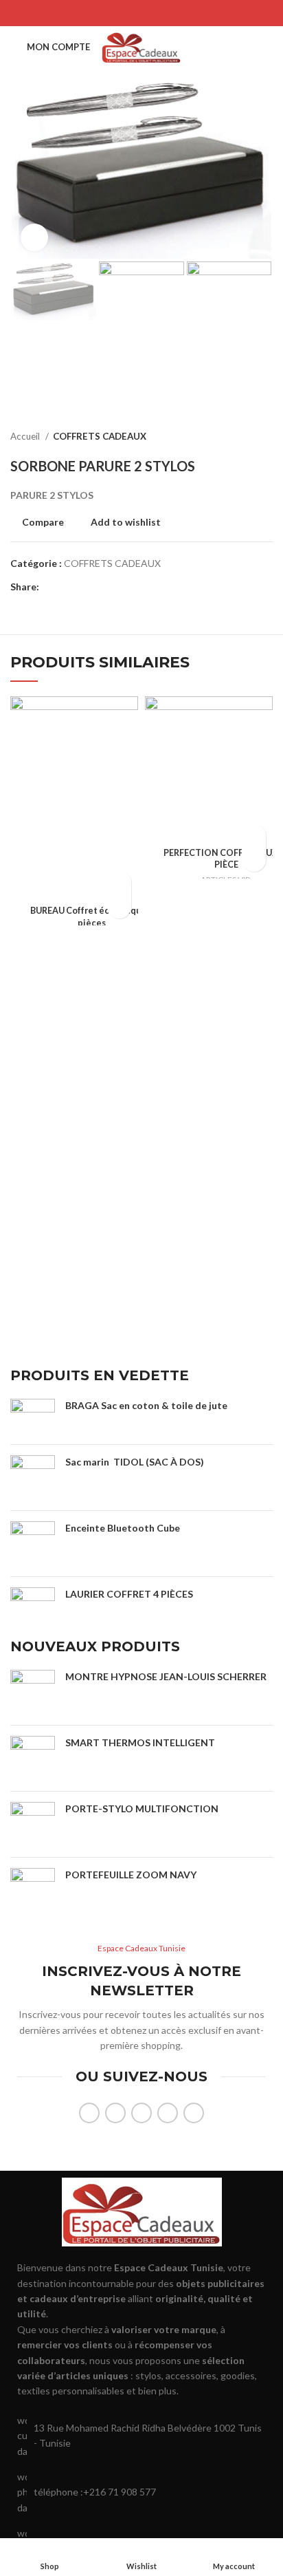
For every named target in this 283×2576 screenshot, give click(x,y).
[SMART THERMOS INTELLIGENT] (33, 1758)
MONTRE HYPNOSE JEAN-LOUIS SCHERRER (166, 1676)
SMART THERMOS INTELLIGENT (140, 1742)
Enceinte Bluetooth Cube (123, 1528)
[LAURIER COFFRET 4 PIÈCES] (33, 1602)
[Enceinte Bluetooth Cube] (33, 1544)
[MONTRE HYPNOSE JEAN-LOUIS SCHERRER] (33, 1692)
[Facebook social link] (106, 13)
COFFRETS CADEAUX (100, 436)
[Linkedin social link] (159, 13)
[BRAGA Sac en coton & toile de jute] (33, 1416)
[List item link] (141, 2492)
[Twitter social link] (124, 13)
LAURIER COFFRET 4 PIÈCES (129, 1594)
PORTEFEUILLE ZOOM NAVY (131, 1875)
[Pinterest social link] (141, 13)
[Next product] (266, 436)
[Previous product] (238, 436)
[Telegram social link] (177, 13)
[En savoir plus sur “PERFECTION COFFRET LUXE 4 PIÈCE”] (254, 836)
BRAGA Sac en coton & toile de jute (146, 1405)
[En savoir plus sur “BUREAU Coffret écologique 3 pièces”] (119, 882)
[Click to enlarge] (34, 237)
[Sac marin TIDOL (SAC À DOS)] (33, 1478)
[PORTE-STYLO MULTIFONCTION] (33, 1824)
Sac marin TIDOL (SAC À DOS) (135, 1462)
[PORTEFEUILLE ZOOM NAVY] (33, 1890)
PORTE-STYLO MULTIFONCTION (143, 1808)
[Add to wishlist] (119, 906)
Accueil (26, 436)
